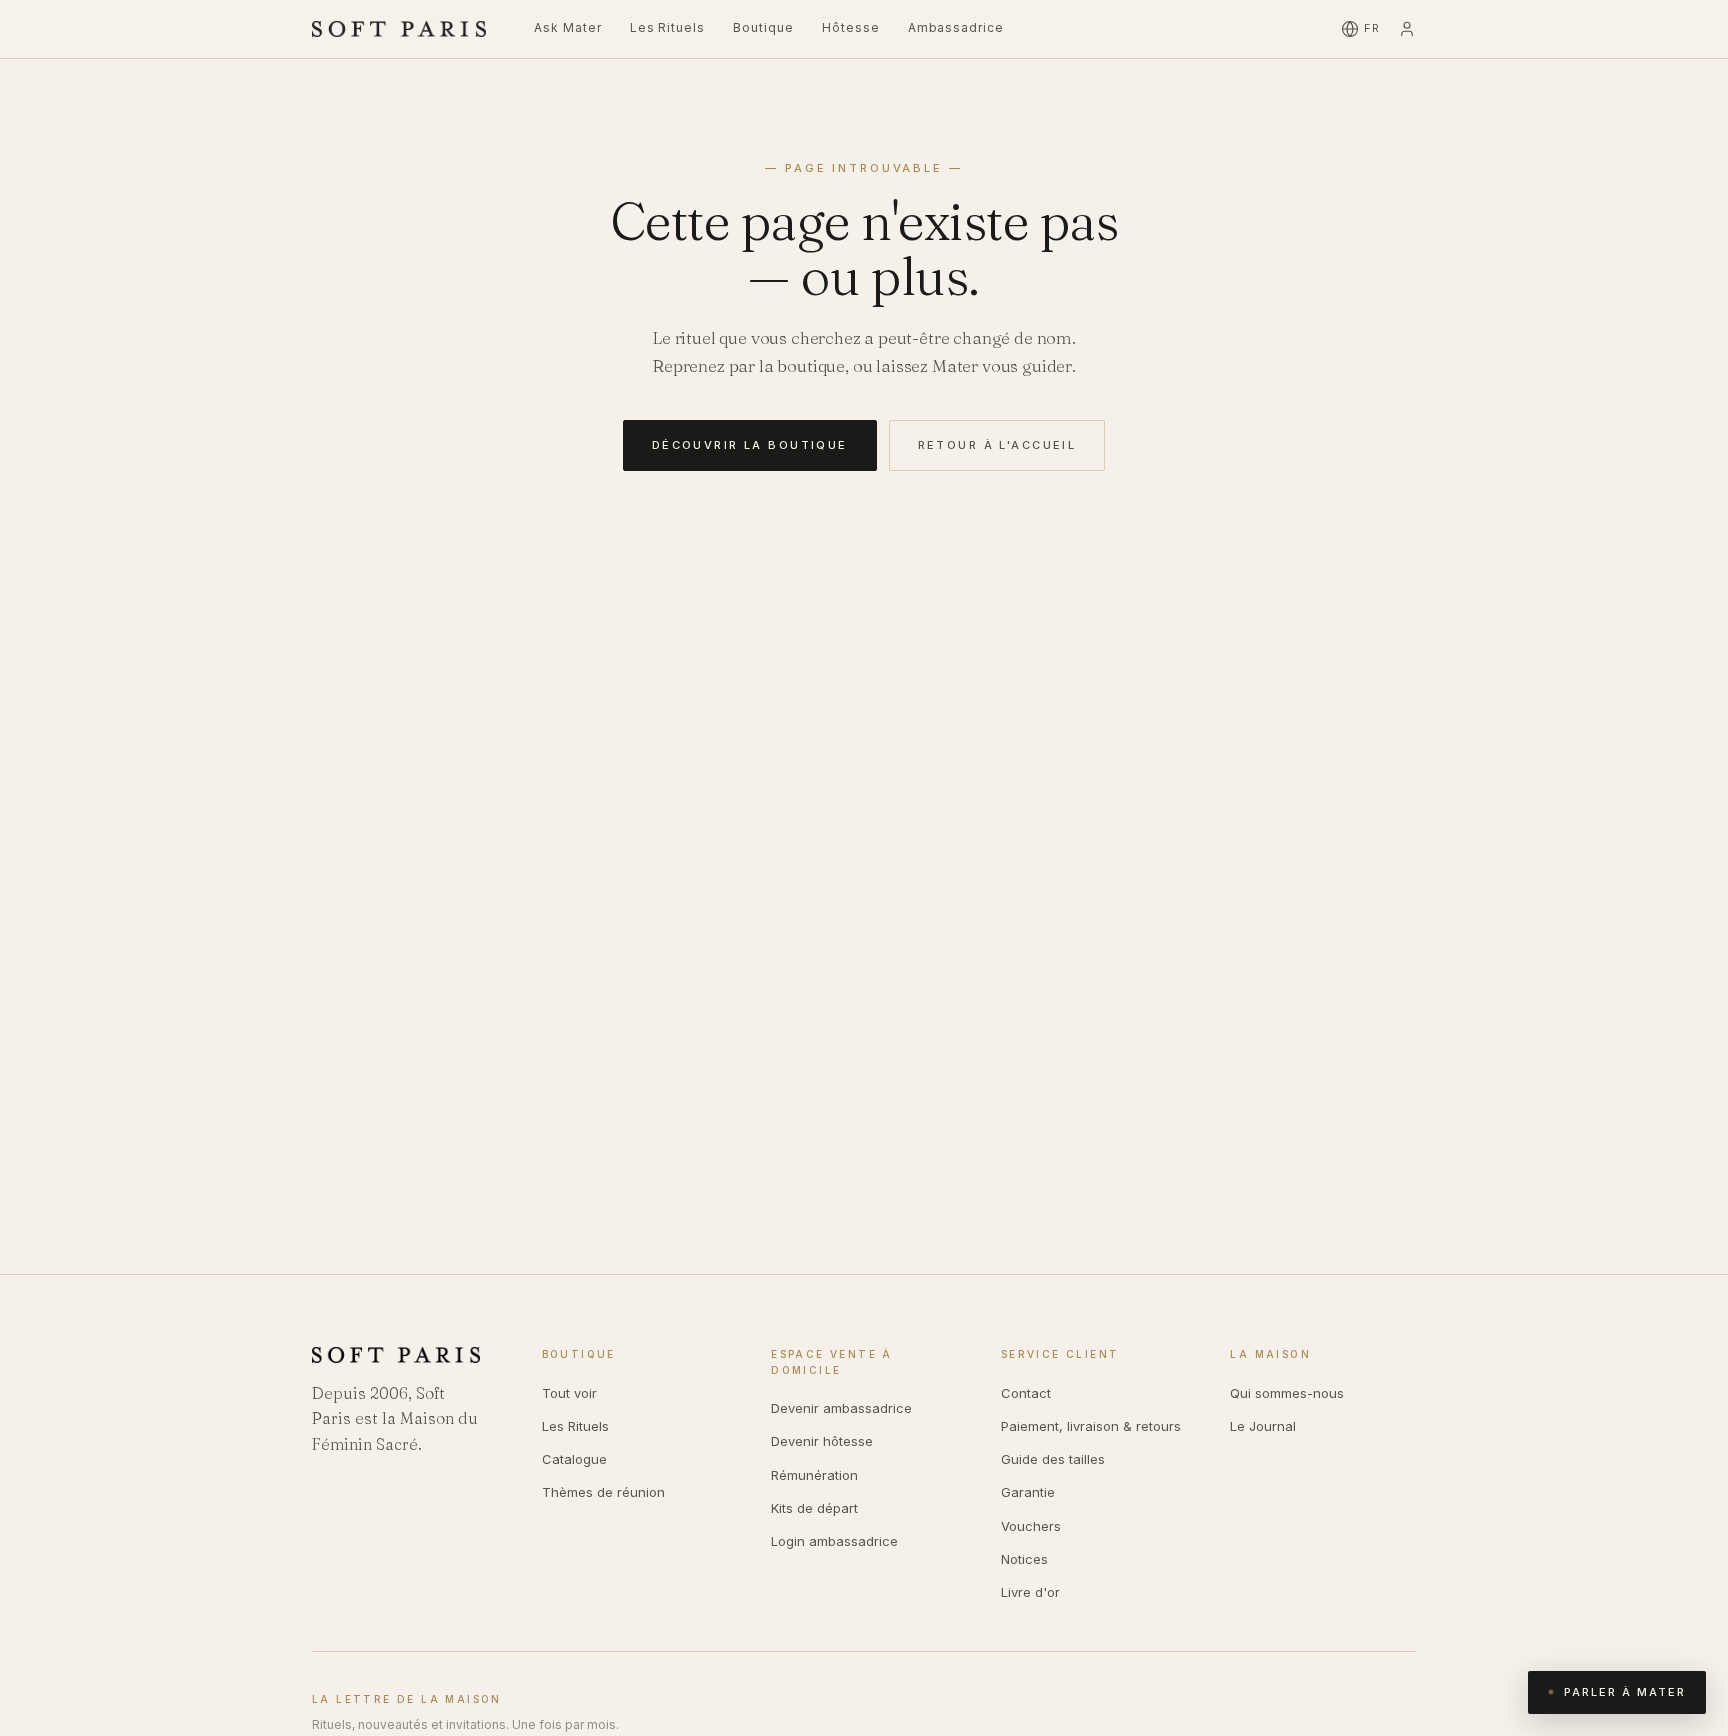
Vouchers (1031, 1526)
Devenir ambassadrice (841, 1408)
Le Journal (1263, 1426)
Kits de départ (814, 1508)
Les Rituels (668, 27)
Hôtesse (851, 27)
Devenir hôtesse (822, 1441)
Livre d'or (1030, 1592)
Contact (1026, 1393)
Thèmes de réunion (603, 1492)
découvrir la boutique (750, 445)
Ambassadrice (956, 27)
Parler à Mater (1625, 1692)
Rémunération (814, 1475)
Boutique (763, 27)
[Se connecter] (1407, 29)
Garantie (1028, 1492)
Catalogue (574, 1459)
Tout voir (569, 1393)
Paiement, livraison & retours (1091, 1426)
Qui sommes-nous (1287, 1393)
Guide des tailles (1053, 1459)
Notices (1024, 1559)
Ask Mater (568, 27)
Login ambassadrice (834, 1541)
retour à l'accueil (997, 445)
